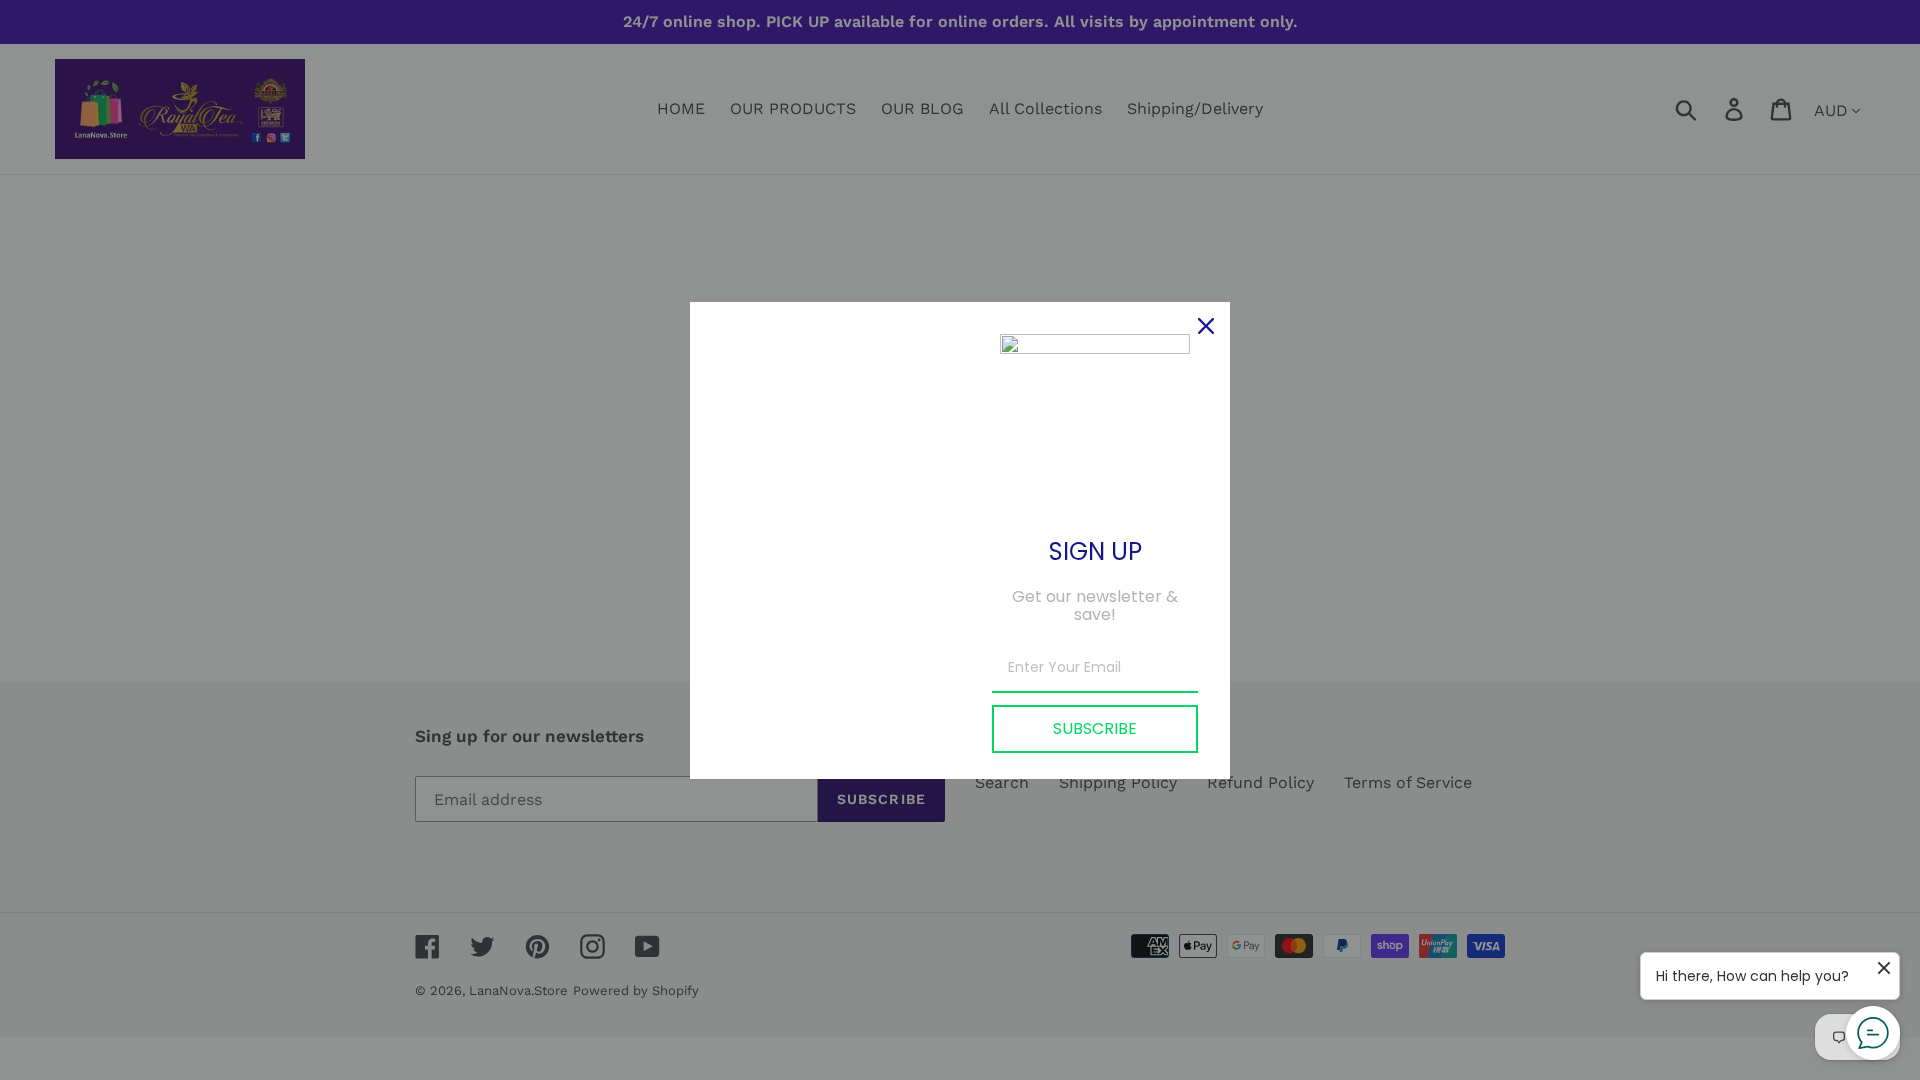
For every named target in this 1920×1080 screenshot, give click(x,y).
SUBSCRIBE (1095, 728)
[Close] (1206, 326)
